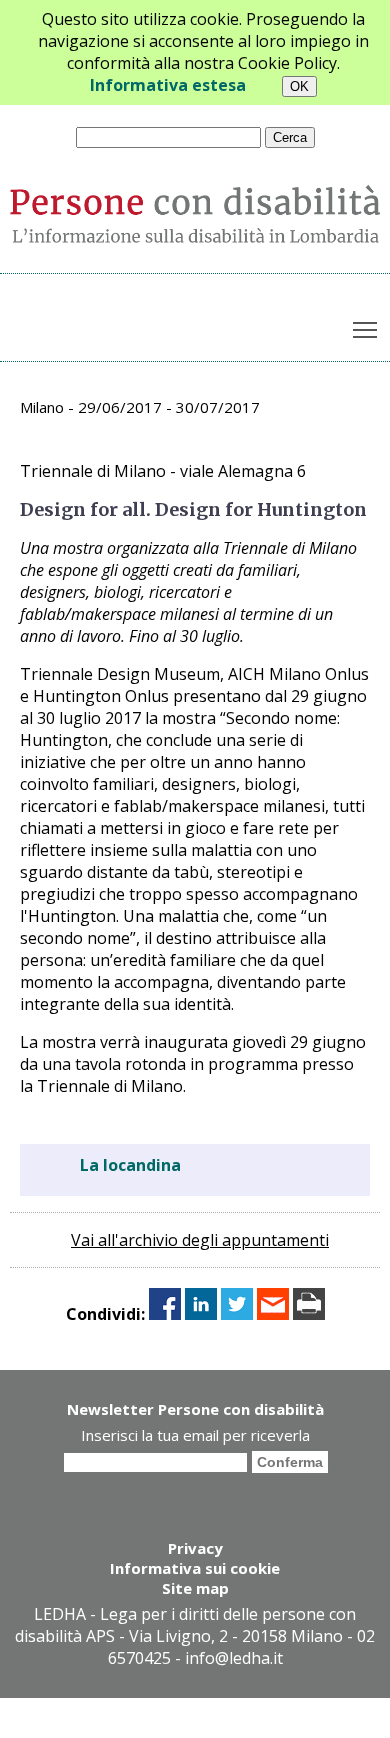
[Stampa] (309, 1314)
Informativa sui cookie (195, 1568)
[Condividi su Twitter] (237, 1314)
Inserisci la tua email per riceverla (195, 1435)
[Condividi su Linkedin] (201, 1314)
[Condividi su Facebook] (165, 1314)
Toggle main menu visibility (365, 329)
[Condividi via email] (273, 1314)
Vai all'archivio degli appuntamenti (200, 1240)
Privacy (195, 1548)
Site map (195, 1588)
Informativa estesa (168, 85)
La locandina (130, 1165)
